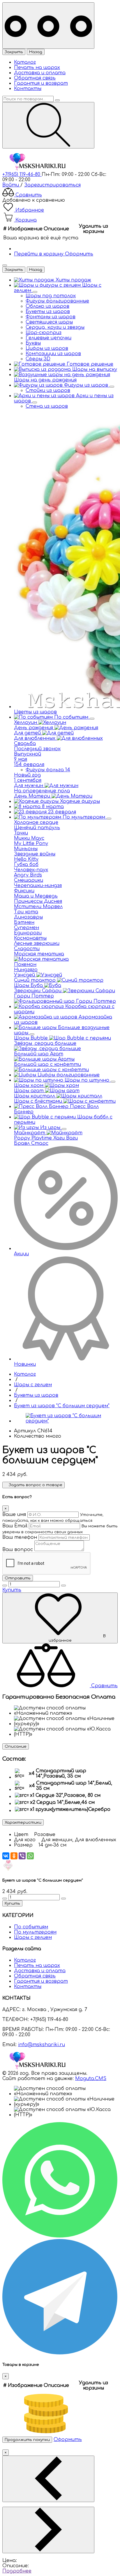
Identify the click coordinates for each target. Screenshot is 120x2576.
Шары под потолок (51, 296)
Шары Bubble (32, 1038)
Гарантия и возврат (41, 83)
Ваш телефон (20, 1537)
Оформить (79, 254)
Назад (36, 52)
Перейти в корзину (39, 254)
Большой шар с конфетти (47, 1064)
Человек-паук (31, 870)
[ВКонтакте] (6, 1856)
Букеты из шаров (48, 312)
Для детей (28, 733)
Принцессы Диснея (38, 901)
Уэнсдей (25, 975)
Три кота (26, 912)
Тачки (21, 833)
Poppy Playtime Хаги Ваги (46, 1138)
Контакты (28, 89)
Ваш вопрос (18, 1550)
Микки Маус (29, 838)
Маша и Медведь (36, 896)
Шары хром (29, 1085)
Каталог (25, 62)
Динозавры (28, 917)
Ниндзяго (26, 970)
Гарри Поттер (34, 996)
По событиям (31, 1927)
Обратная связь (35, 78)
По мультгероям (35, 1932)
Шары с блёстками (39, 1101)
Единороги (28, 933)
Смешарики (29, 880)
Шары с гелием (33, 1937)
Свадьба (25, 744)
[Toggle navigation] (48, 26)
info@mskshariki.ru (42, 2045)
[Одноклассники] (14, 1856)
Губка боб (26, 865)
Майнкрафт (30, 1133)
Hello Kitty (26, 859)
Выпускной (28, 754)
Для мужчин (29, 786)
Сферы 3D (38, 359)
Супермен (27, 928)
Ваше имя (14, 1515)
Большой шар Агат (39, 1054)
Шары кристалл (35, 1096)
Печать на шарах (37, 68)
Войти (11, 185)
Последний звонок (37, 749)
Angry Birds (28, 875)
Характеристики (23, 1822)
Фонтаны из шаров (51, 317)
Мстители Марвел (38, 907)
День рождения (34, 728)
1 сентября (28, 780)
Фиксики (24, 891)
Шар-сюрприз (44, 333)
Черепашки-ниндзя (38, 886)
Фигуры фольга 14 (48, 770)
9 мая (21, 759)
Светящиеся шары (49, 322)
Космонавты (30, 938)
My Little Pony (31, 843)
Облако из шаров (47, 306)
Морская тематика (39, 954)
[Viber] (22, 1856)
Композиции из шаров (53, 354)
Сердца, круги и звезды (55, 327)
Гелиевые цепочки (48, 338)
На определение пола (42, 791)
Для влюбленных (35, 738)
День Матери (33, 796)
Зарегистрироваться (52, 185)
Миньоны (26, 849)
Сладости (27, 949)
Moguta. (91, 2079)
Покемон (25, 964)
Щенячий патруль (37, 828)
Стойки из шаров (48, 390)
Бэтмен (24, 922)
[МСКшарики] (37, 169)
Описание (16, 1746)
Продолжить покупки (27, 2440)
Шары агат (30, 1091)
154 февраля (29, 765)
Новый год (27, 775)
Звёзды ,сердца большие (45, 1043)
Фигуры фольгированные (57, 301)
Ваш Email (15, 1526)
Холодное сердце (36, 822)
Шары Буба (29, 986)
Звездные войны (35, 854)
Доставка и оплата (40, 73)
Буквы (33, 343)
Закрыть (14, 52)
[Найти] (48, 125)
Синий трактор (36, 980)
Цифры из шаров (47, 348)
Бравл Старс (31, 1143)
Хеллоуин (26, 722)
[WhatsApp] (30, 1856)
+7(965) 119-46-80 (22, 174)
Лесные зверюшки (37, 943)
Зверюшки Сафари (38, 991)
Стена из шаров (47, 406)
